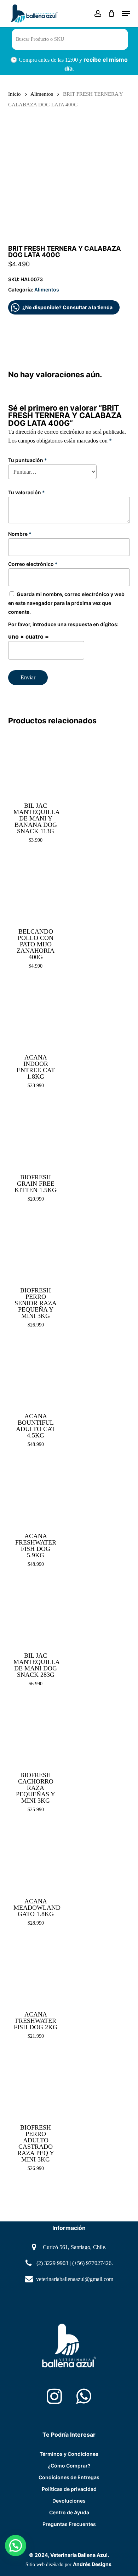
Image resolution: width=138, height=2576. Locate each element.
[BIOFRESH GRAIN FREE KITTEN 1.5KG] (35, 1134)
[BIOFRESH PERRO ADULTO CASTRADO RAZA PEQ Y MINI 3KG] (35, 2085)
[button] (126, 13)
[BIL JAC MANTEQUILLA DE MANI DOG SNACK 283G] (35, 1613)
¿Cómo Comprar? (69, 2466)
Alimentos (42, 94)
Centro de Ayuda (69, 2512)
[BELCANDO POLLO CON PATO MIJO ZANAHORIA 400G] (35, 889)
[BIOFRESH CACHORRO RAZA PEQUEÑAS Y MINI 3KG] (35, 1732)
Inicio (15, 94)
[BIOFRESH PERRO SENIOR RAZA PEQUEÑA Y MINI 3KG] (35, 1247)
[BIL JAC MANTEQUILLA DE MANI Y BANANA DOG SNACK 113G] (35, 762)
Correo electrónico (33, 564)
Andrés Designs (92, 2564)
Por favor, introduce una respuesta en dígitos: (63, 624)
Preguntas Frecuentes (69, 2524)
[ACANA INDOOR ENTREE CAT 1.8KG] (35, 1014)
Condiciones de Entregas (69, 2477)
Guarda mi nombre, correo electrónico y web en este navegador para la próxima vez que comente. (66, 603)
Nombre (20, 534)
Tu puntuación (28, 460)
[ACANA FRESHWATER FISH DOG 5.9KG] (35, 1493)
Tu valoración (27, 492)
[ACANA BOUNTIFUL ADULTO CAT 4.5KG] (35, 1373)
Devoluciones (69, 2501)
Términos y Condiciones (69, 2454)
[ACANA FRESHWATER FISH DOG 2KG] (35, 1971)
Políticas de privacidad (69, 2489)
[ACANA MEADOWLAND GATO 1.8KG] (35, 1858)
